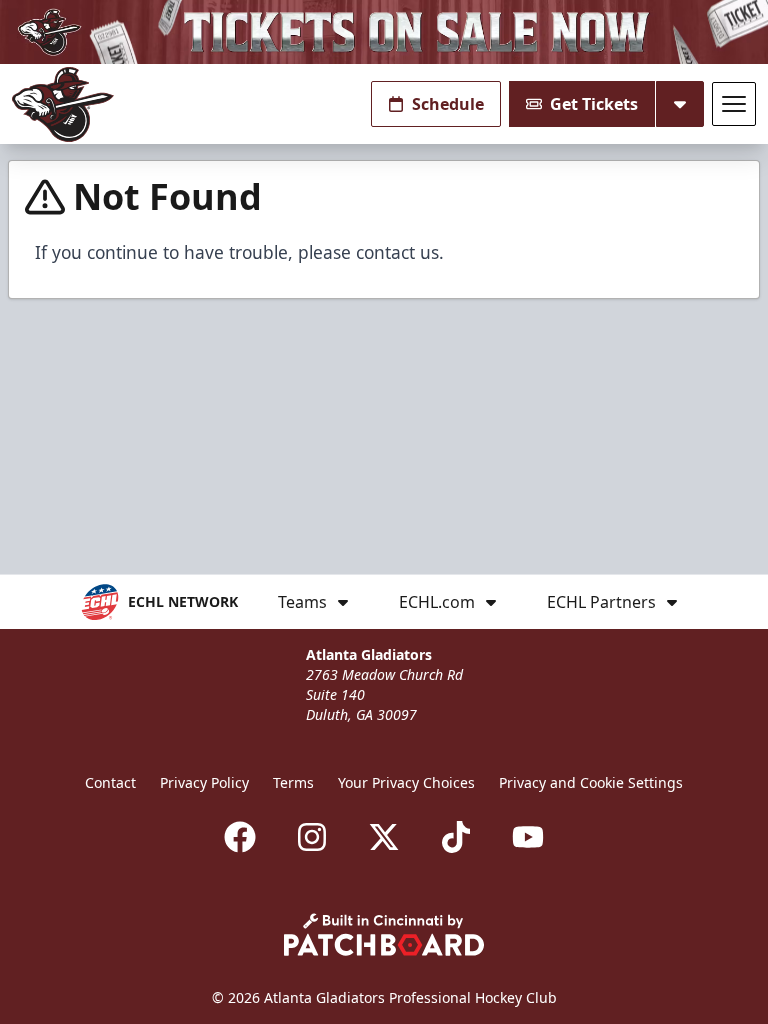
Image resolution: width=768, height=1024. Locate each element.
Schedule (448, 104)
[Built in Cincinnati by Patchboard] (384, 934)
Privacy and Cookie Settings (591, 782)
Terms (293, 782)
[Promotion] (384, 32)
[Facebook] (240, 837)
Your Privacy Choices (406, 782)
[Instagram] (312, 837)
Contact (110, 782)
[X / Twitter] (384, 837)
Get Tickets (594, 104)
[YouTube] (528, 837)
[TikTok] (456, 837)
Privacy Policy (204, 782)
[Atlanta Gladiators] (63, 104)
